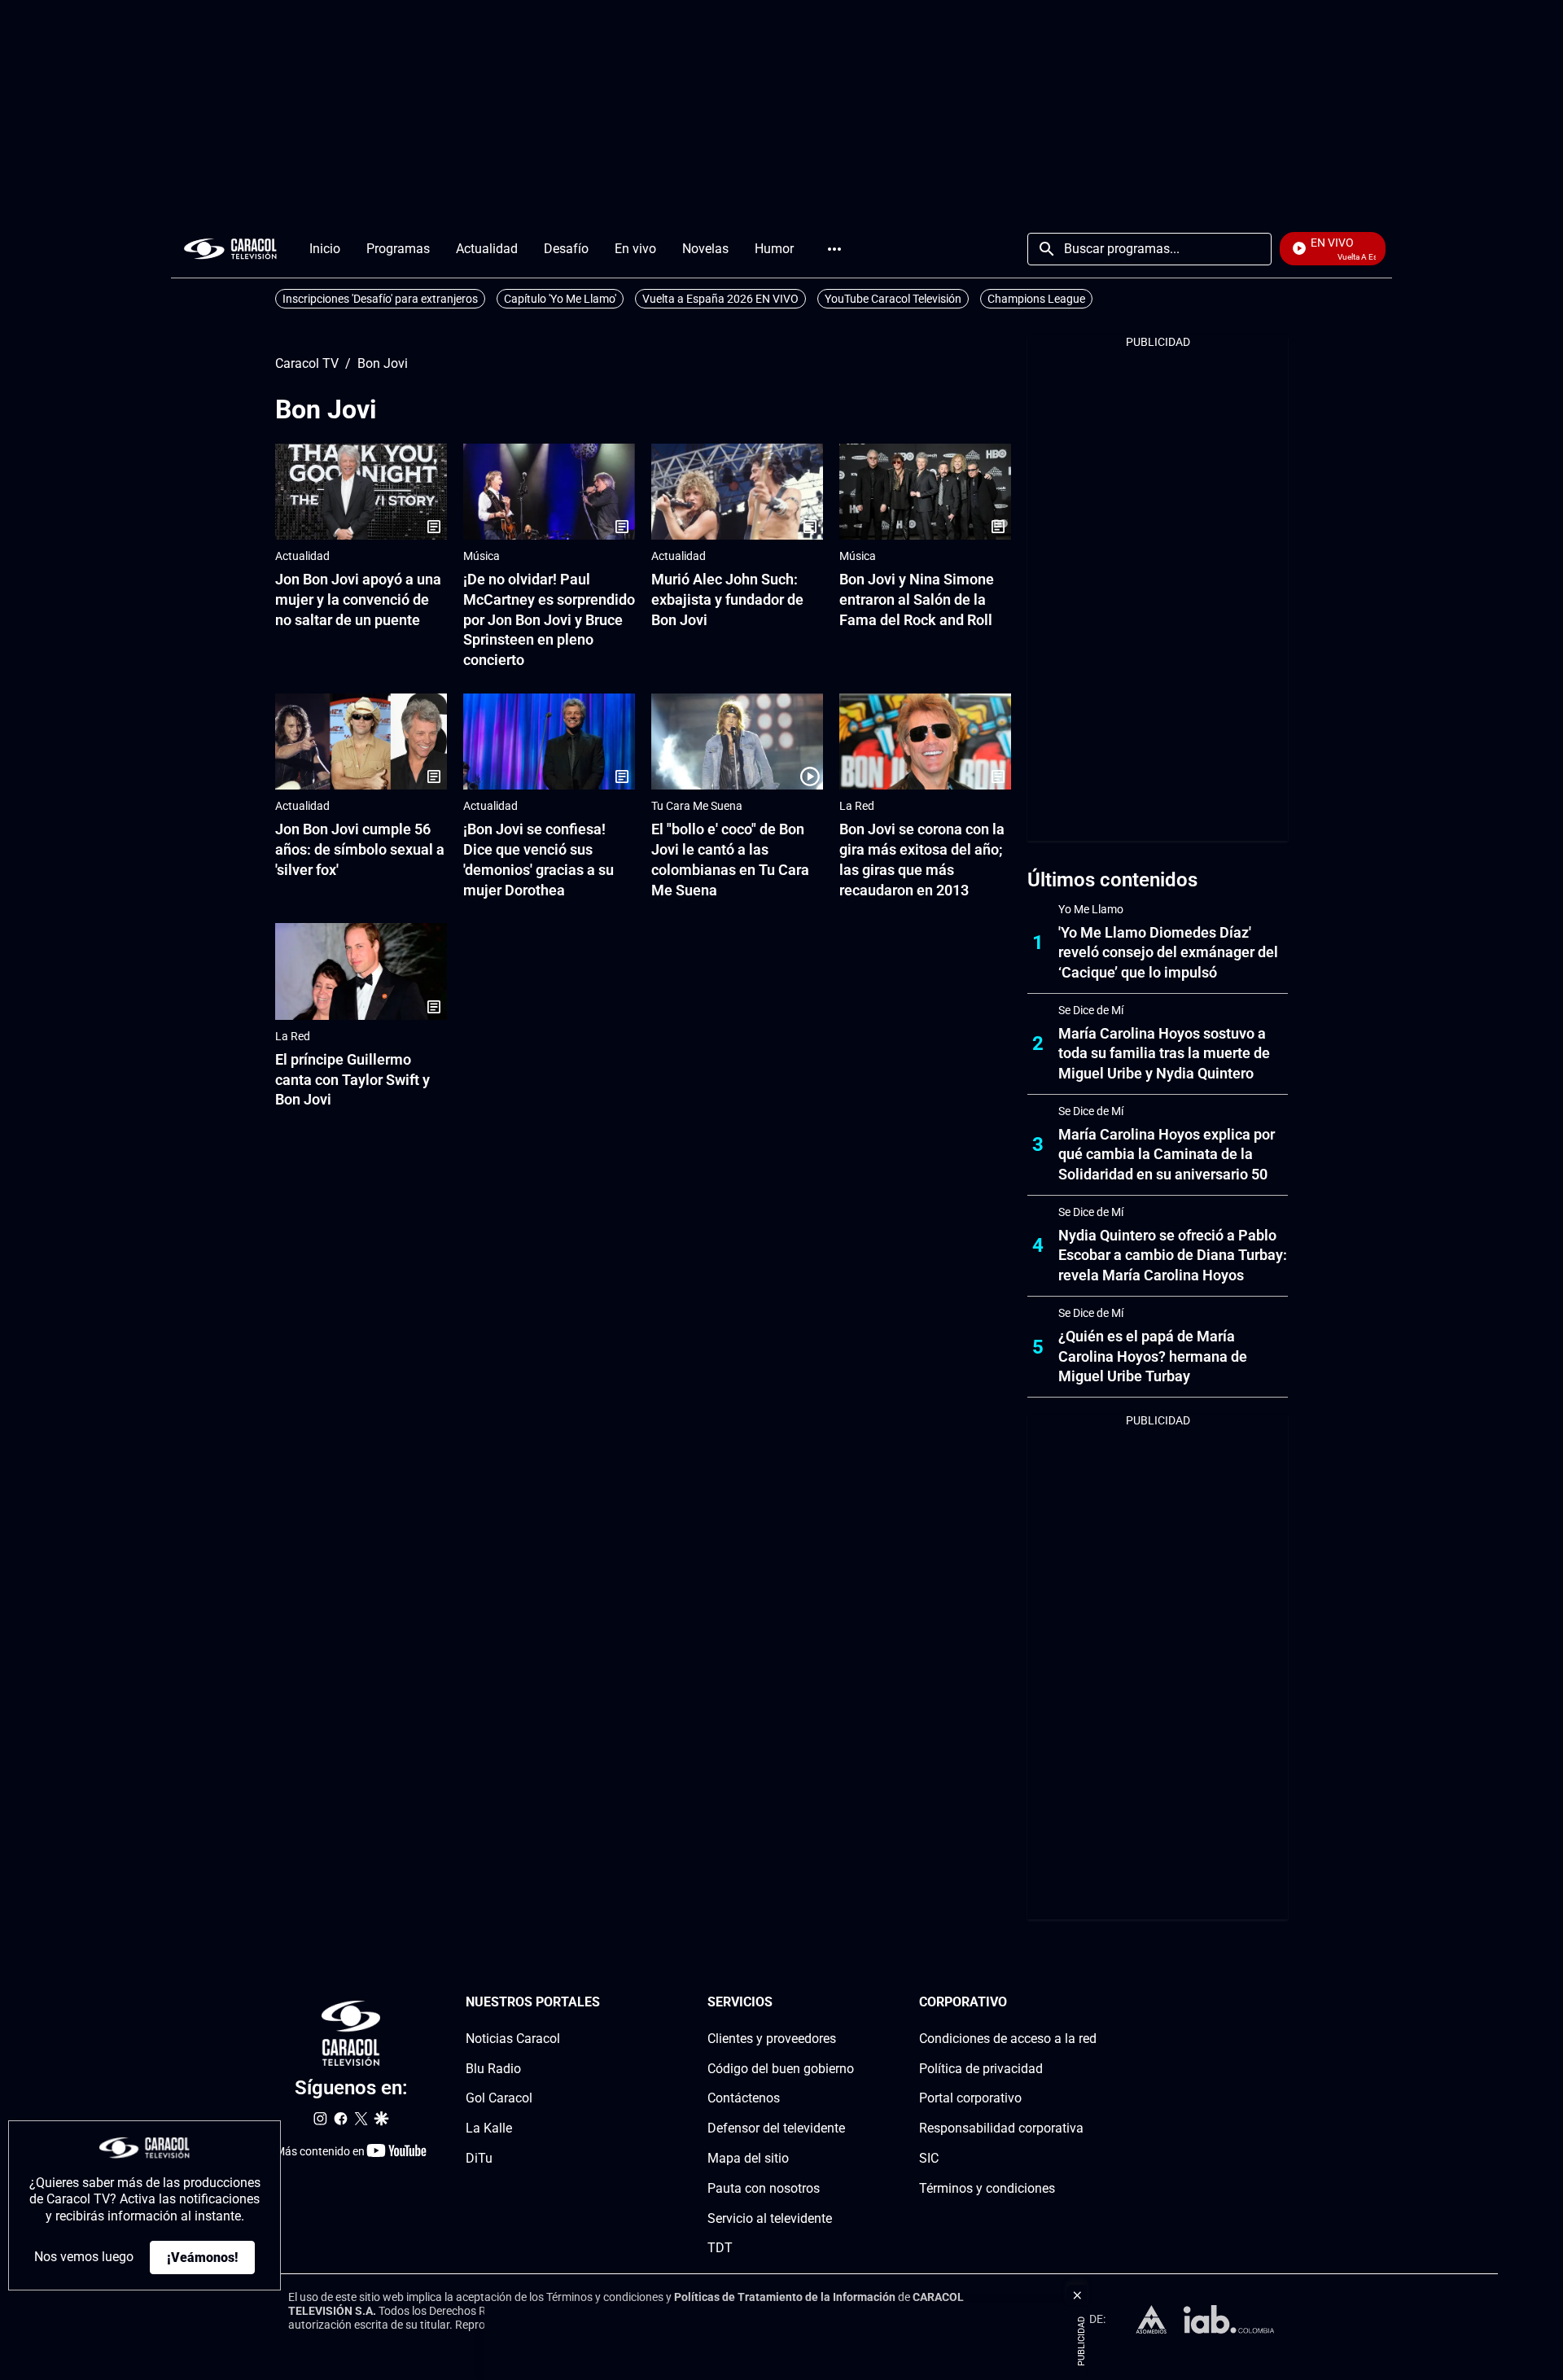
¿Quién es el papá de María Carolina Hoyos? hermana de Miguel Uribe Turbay (1153, 1356)
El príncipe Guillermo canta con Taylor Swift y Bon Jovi (352, 1080)
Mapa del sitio (748, 2158)
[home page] (230, 249)
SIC (929, 2158)
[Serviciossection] (849, 2003)
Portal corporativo (970, 2098)
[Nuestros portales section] (605, 2003)
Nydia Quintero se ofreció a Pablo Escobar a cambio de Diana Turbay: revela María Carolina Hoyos (1173, 1256)
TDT (720, 2248)
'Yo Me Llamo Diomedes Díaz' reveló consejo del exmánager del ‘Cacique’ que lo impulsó (1168, 953)
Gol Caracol (499, 2098)
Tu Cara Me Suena (697, 806)
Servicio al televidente (770, 2218)
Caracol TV (307, 364)
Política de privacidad (981, 2068)
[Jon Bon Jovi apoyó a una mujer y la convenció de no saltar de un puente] (361, 492)
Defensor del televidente (776, 2128)
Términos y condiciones (987, 2188)
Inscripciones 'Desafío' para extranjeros (380, 299)
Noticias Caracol (513, 2039)
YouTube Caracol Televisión (893, 299)
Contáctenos (744, 2098)
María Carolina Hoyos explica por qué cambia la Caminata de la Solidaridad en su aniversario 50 (1167, 1155)
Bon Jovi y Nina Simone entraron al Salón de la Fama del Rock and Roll (917, 599)
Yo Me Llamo (1091, 909)
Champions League (1036, 299)
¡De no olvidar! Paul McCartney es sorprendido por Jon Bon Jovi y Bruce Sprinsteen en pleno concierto (549, 619)
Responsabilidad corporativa (1001, 2128)
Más (834, 249)
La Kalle (489, 2128)
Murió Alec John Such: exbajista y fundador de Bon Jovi (727, 599)
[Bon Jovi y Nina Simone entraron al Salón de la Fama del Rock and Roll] (925, 492)
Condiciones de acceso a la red (1008, 2039)
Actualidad (302, 556)
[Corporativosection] (1092, 2003)
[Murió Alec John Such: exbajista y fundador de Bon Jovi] (737, 492)
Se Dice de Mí (1091, 1010)
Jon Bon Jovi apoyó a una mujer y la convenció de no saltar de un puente (358, 599)
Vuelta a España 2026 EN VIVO (720, 299)
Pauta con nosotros (764, 2188)
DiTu (479, 2158)
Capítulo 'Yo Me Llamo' (560, 299)
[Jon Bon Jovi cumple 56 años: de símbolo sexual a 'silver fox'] (361, 742)
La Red (857, 806)
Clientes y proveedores (772, 2039)
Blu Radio (493, 2068)
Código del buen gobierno (781, 2068)
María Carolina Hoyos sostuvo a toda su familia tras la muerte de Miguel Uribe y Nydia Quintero (1164, 1054)
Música (482, 556)
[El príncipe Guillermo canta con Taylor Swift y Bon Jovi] (361, 971)
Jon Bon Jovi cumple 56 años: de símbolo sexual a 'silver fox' (360, 849)
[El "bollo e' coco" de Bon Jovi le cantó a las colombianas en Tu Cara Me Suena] (737, 742)
